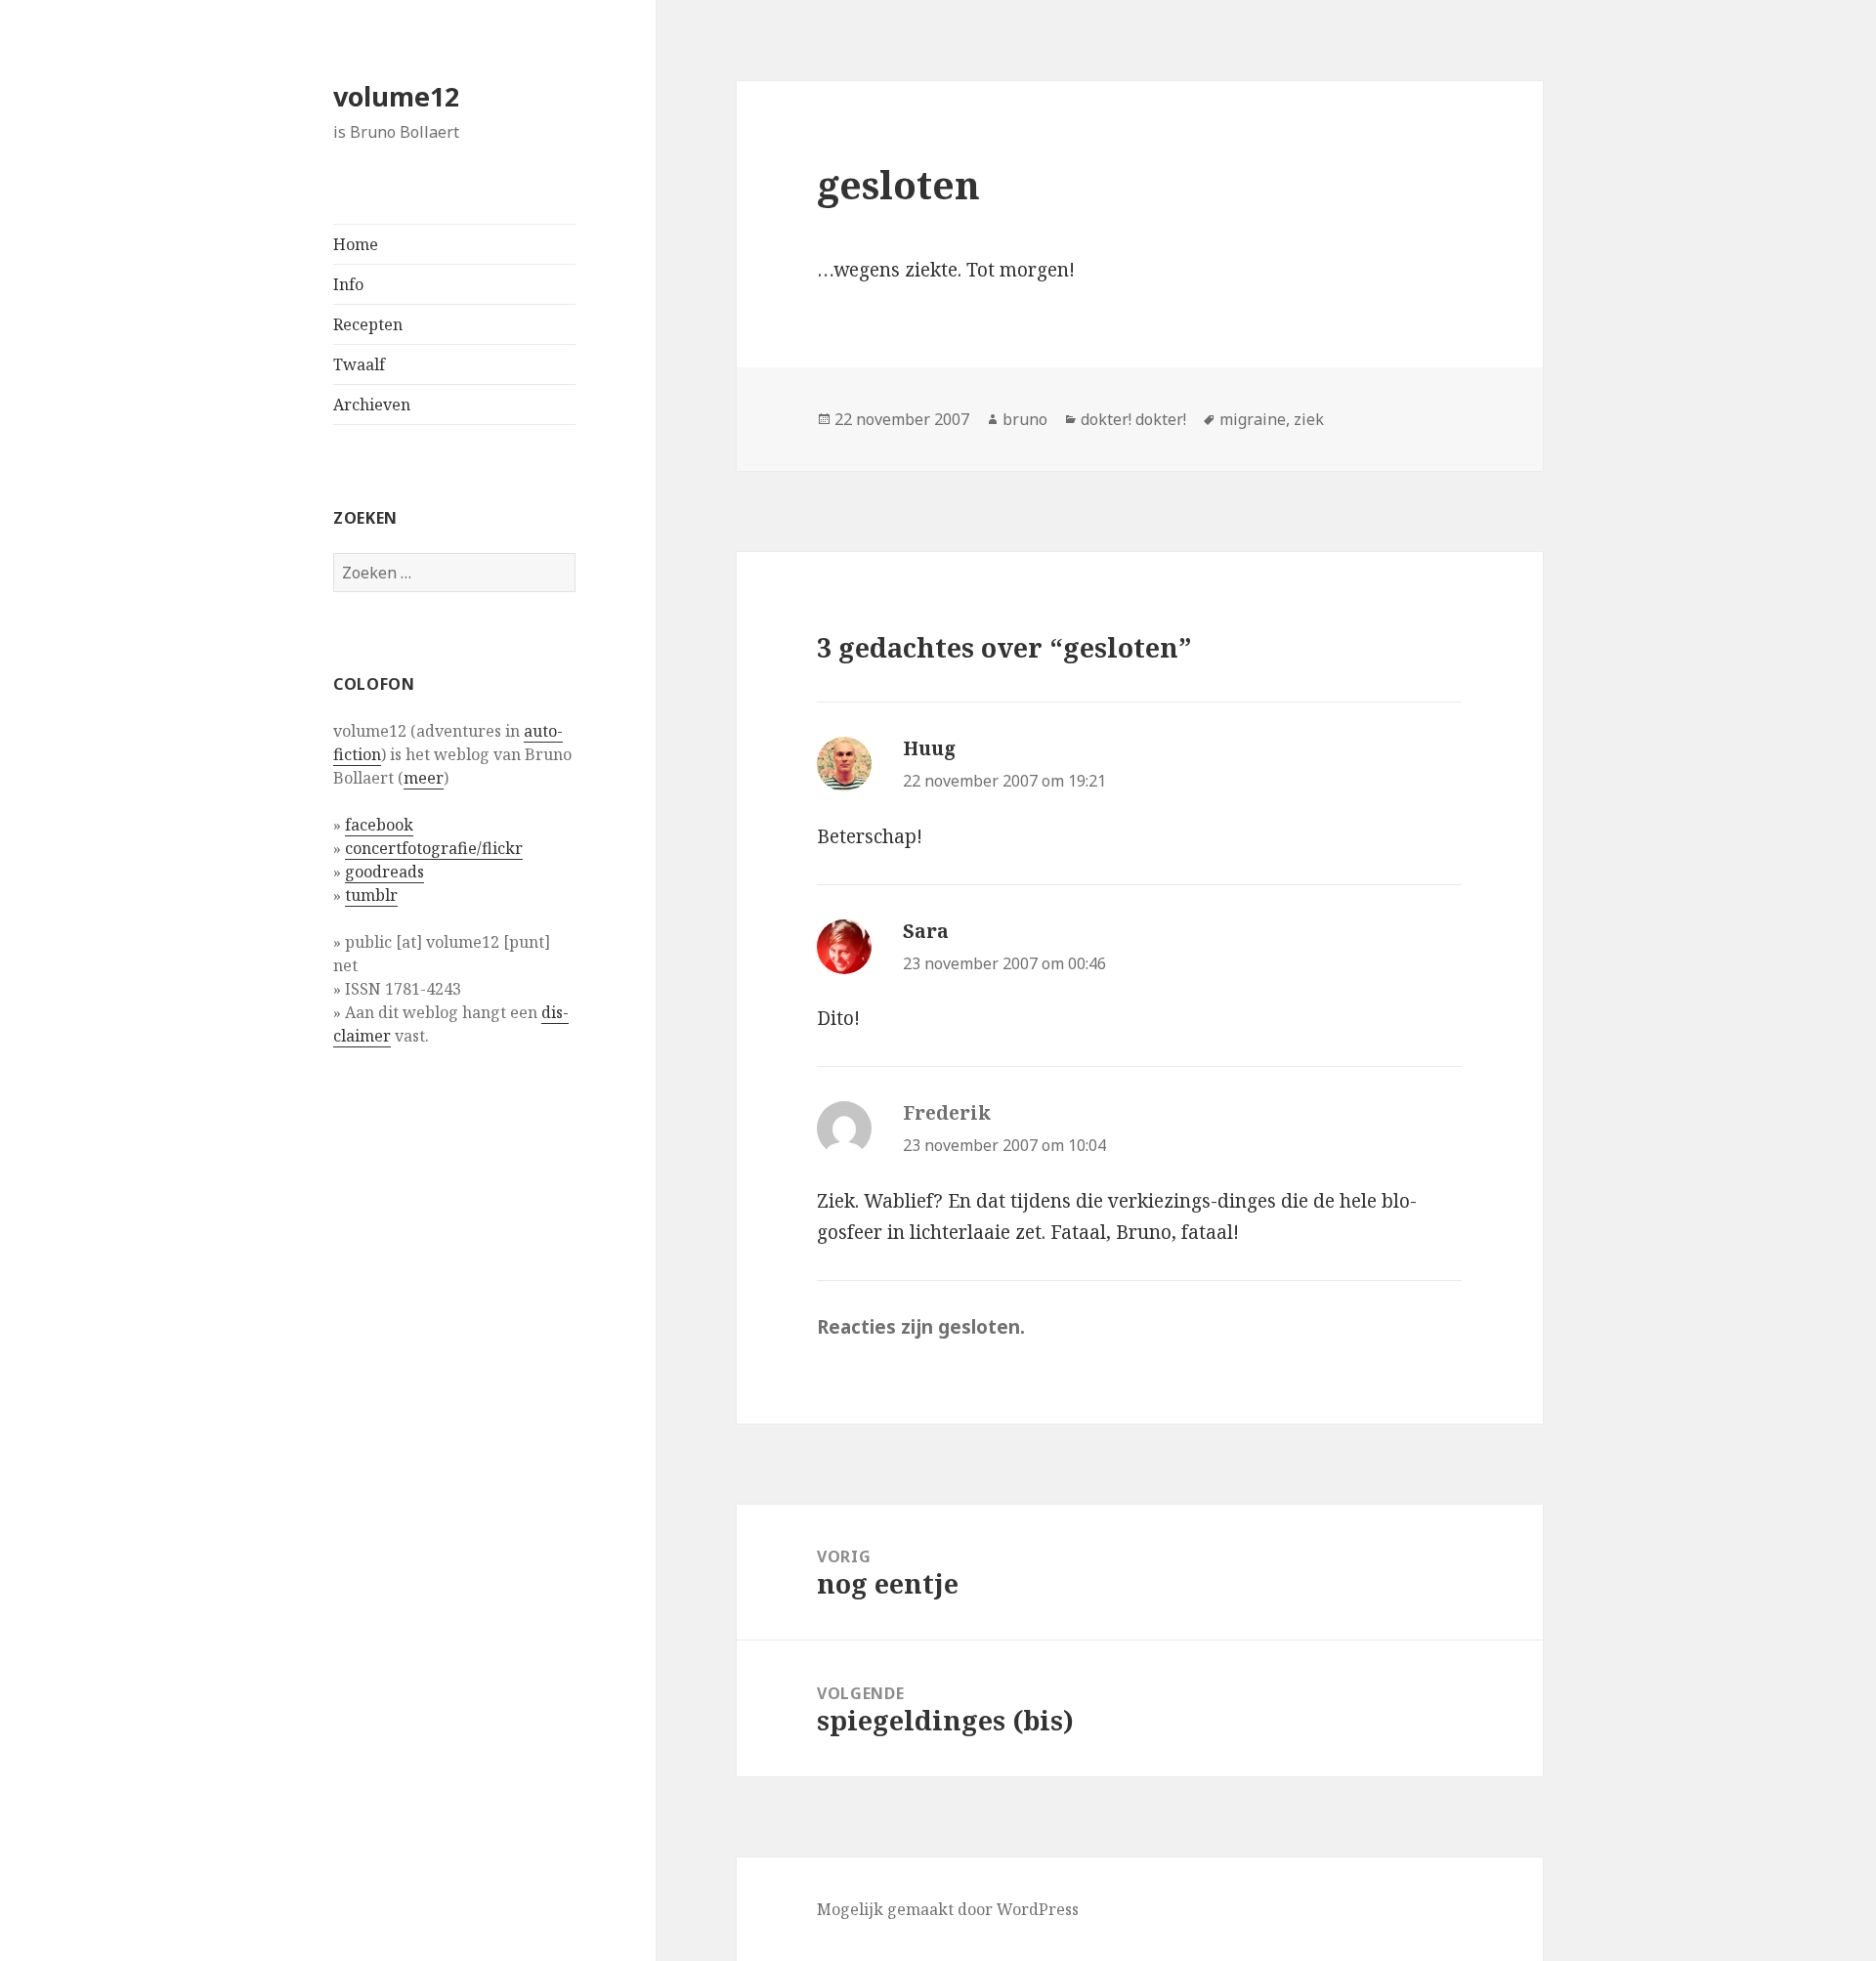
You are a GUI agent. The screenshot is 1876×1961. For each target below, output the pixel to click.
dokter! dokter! (1133, 419)
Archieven (372, 405)
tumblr (371, 895)
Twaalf (359, 364)
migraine (1253, 419)
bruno (1025, 419)
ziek (1309, 419)
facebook (379, 825)
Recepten (368, 324)
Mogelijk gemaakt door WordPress (948, 1909)
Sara (926, 931)
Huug (929, 748)
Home (356, 244)
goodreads (384, 872)
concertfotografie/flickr (434, 848)
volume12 (396, 96)
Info (348, 284)
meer (424, 778)
